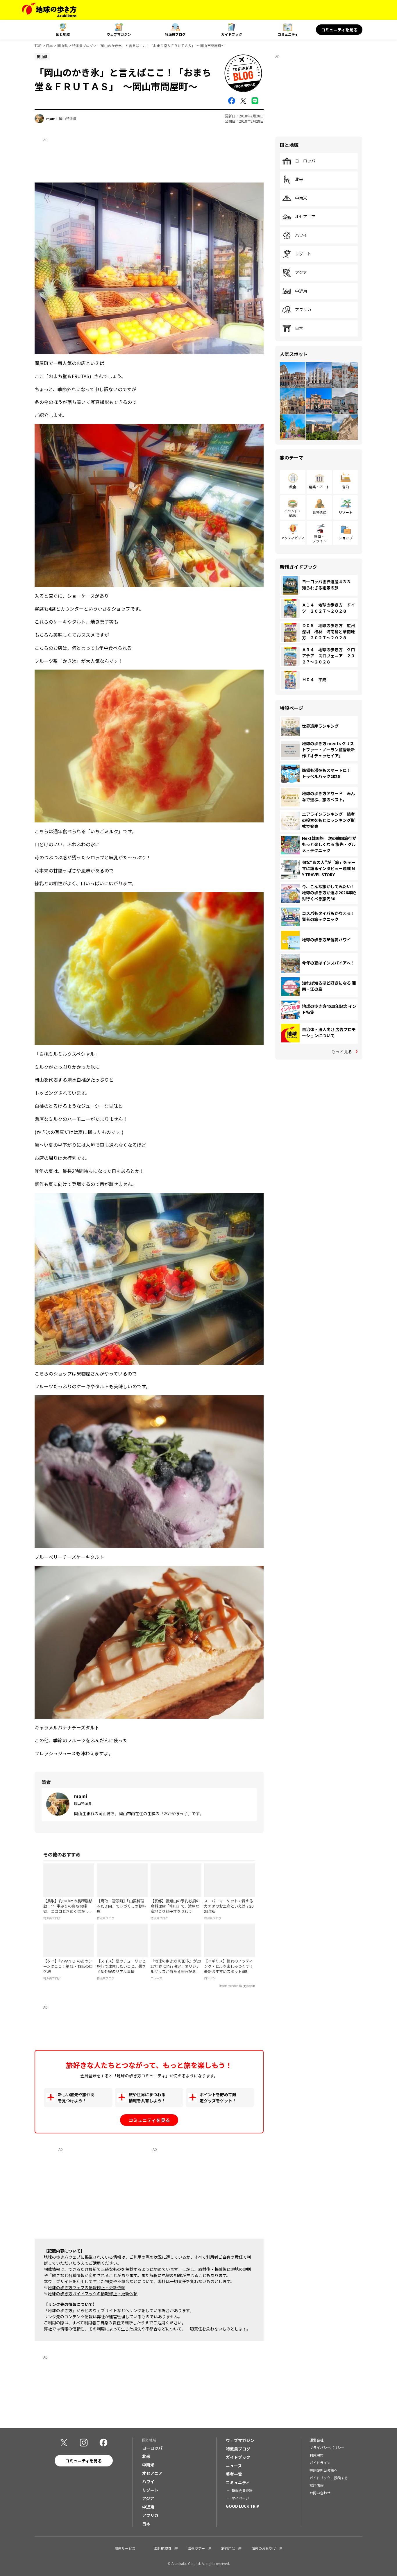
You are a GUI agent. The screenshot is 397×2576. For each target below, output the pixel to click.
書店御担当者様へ (323, 2470)
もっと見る (342, 1051)
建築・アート (319, 487)
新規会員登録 (242, 2490)
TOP (38, 45)
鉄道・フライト (319, 538)
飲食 (293, 487)
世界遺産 (319, 512)
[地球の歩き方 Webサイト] (49, 10)
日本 (49, 45)
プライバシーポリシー (327, 2447)
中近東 (301, 291)
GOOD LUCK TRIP (243, 2506)
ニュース (234, 2466)
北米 (299, 180)
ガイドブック (232, 34)
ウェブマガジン (119, 34)
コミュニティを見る (339, 30)
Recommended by (230, 1986)
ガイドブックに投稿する (329, 2478)
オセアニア (305, 217)
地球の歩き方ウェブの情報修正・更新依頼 (87, 2287)
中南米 (301, 198)
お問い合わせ (320, 2493)
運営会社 (316, 2440)
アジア (301, 273)
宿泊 (346, 487)
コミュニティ (288, 34)
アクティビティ (293, 538)
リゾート (303, 254)
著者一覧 (234, 2474)
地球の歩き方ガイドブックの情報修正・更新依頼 (93, 2294)
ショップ (346, 538)
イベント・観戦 (293, 513)
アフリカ (303, 310)
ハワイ (301, 235)
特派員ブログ (175, 34)
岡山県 (62, 45)
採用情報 (316, 2485)
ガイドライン (320, 2463)
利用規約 (316, 2455)
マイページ (240, 2498)
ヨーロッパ (305, 161)
